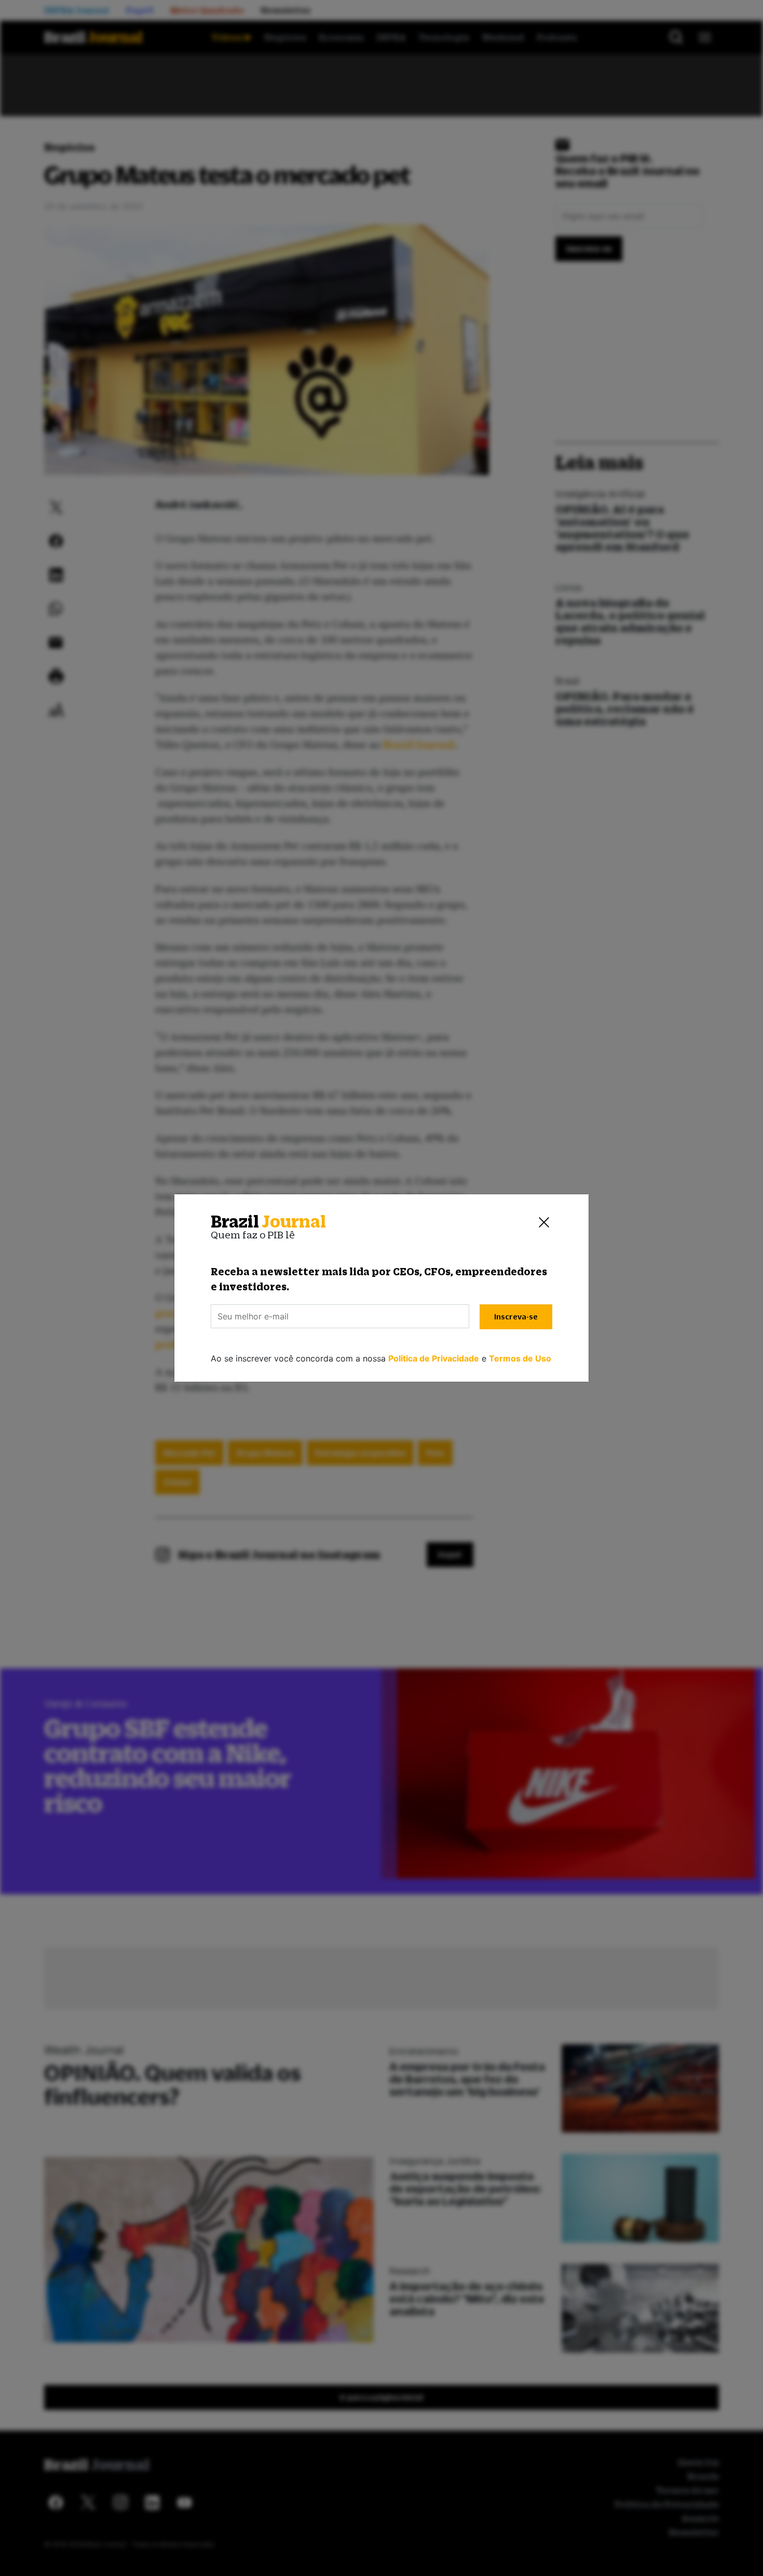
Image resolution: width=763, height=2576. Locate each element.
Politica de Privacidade (434, 1358)
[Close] (544, 1222)
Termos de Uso (520, 1358)
